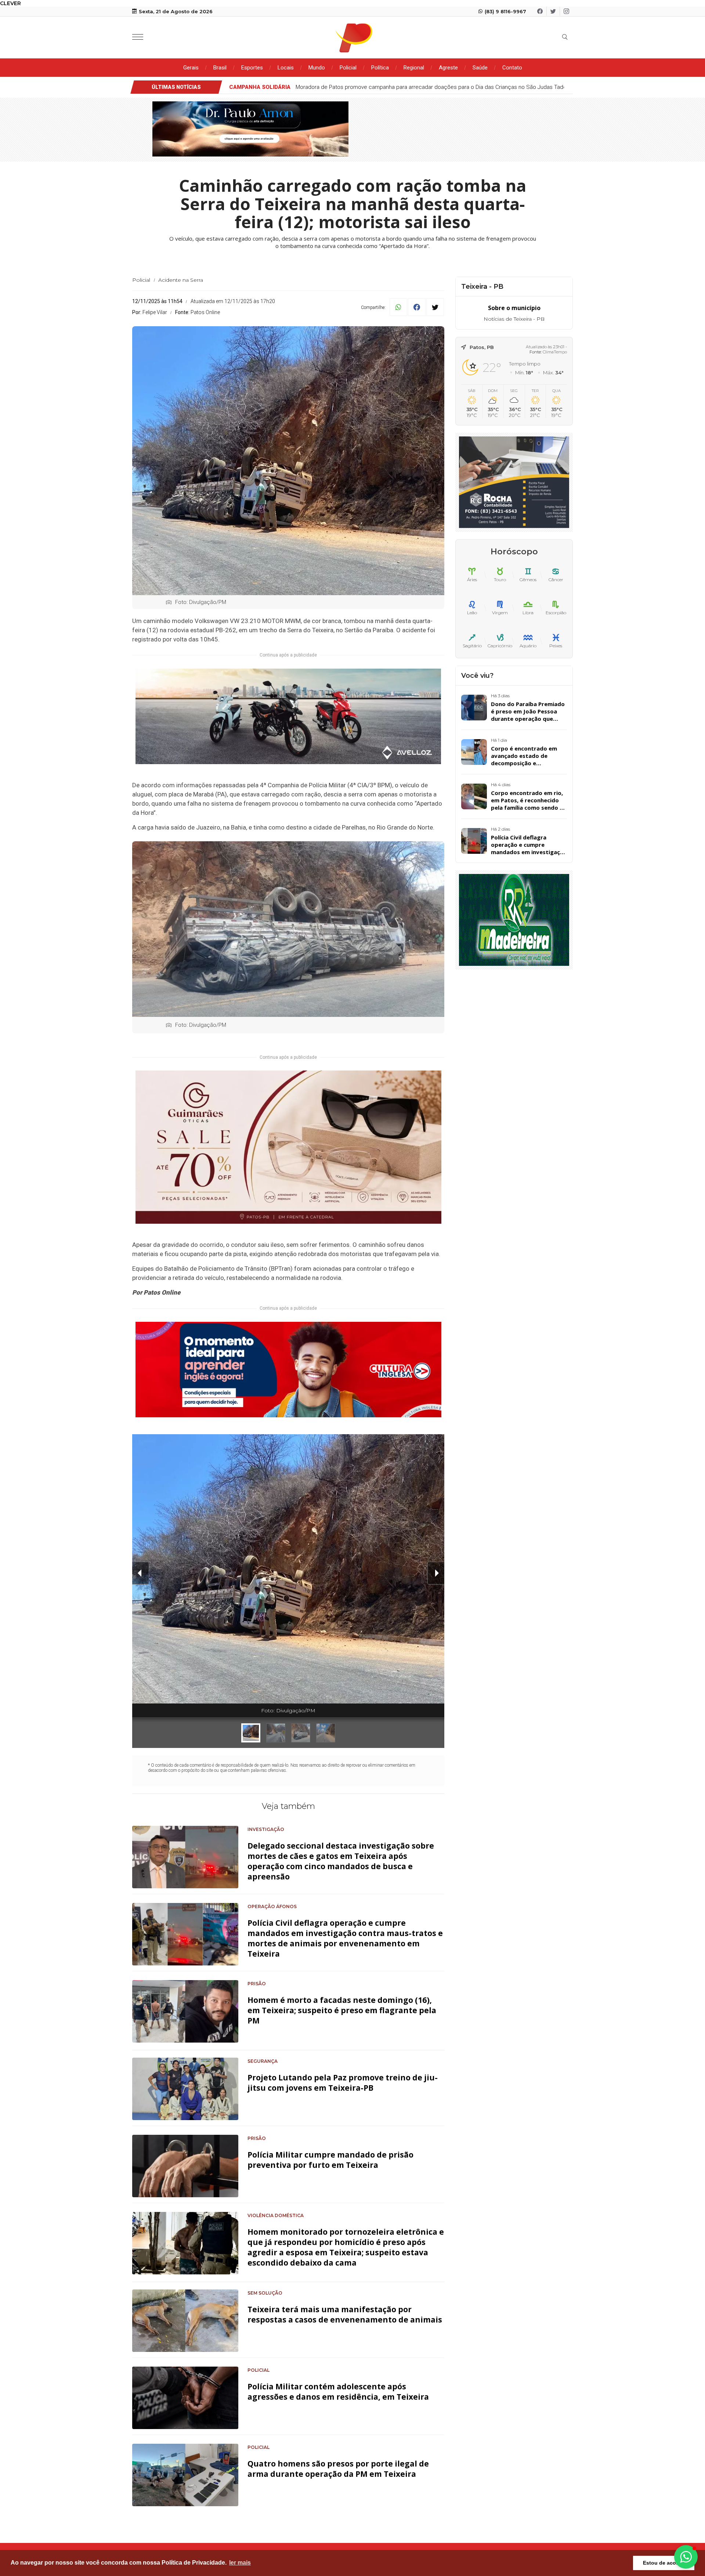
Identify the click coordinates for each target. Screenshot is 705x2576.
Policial (348, 68)
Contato (512, 68)
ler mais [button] (240, 2563)
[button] (686, 2557)
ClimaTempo (555, 352)
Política (380, 68)
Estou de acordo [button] (664, 2563)
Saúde (480, 68)
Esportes (252, 68)
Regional (414, 68)
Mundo (317, 68)
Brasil (220, 68)
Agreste (448, 68)
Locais (286, 68)
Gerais (191, 68)
